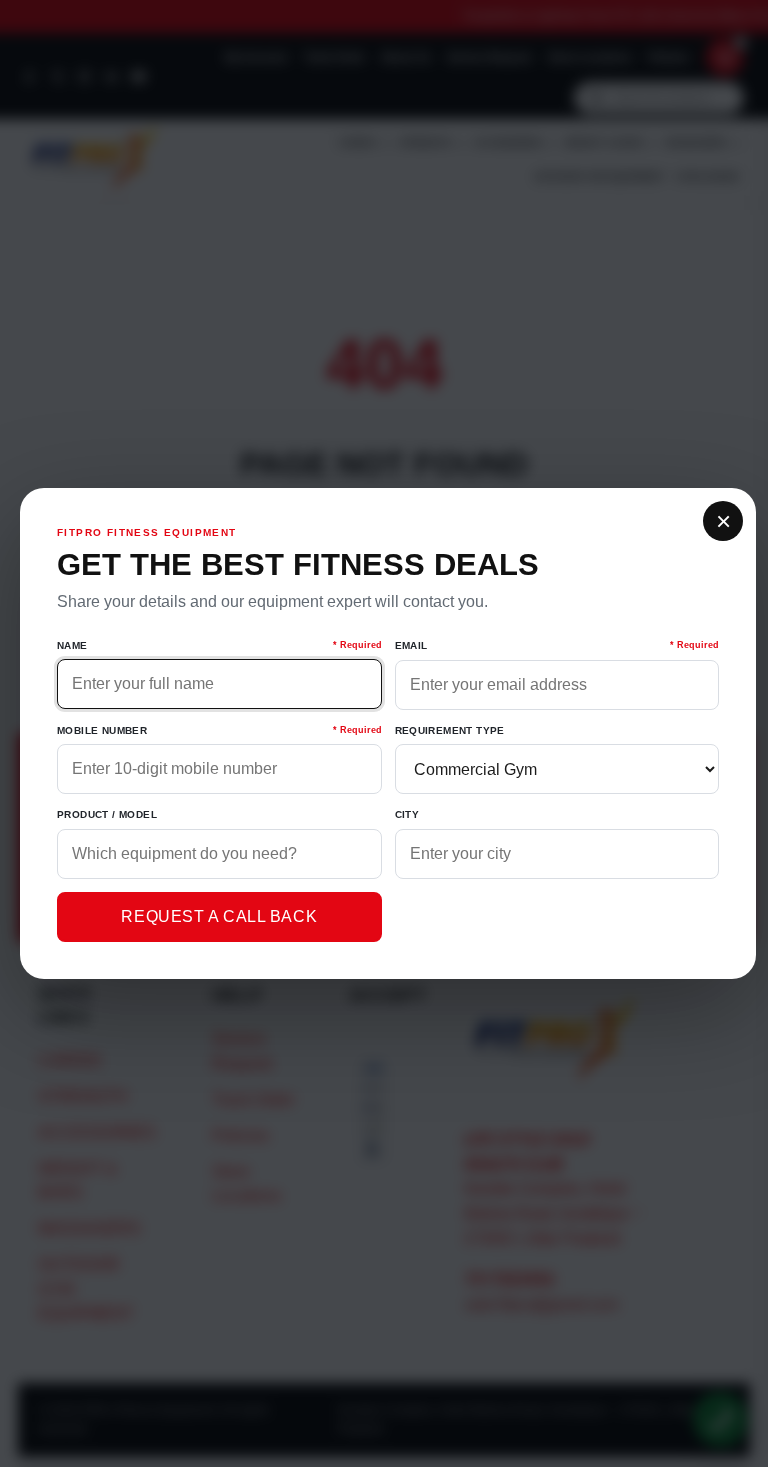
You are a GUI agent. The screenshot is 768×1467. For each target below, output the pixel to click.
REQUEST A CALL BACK (219, 916)
